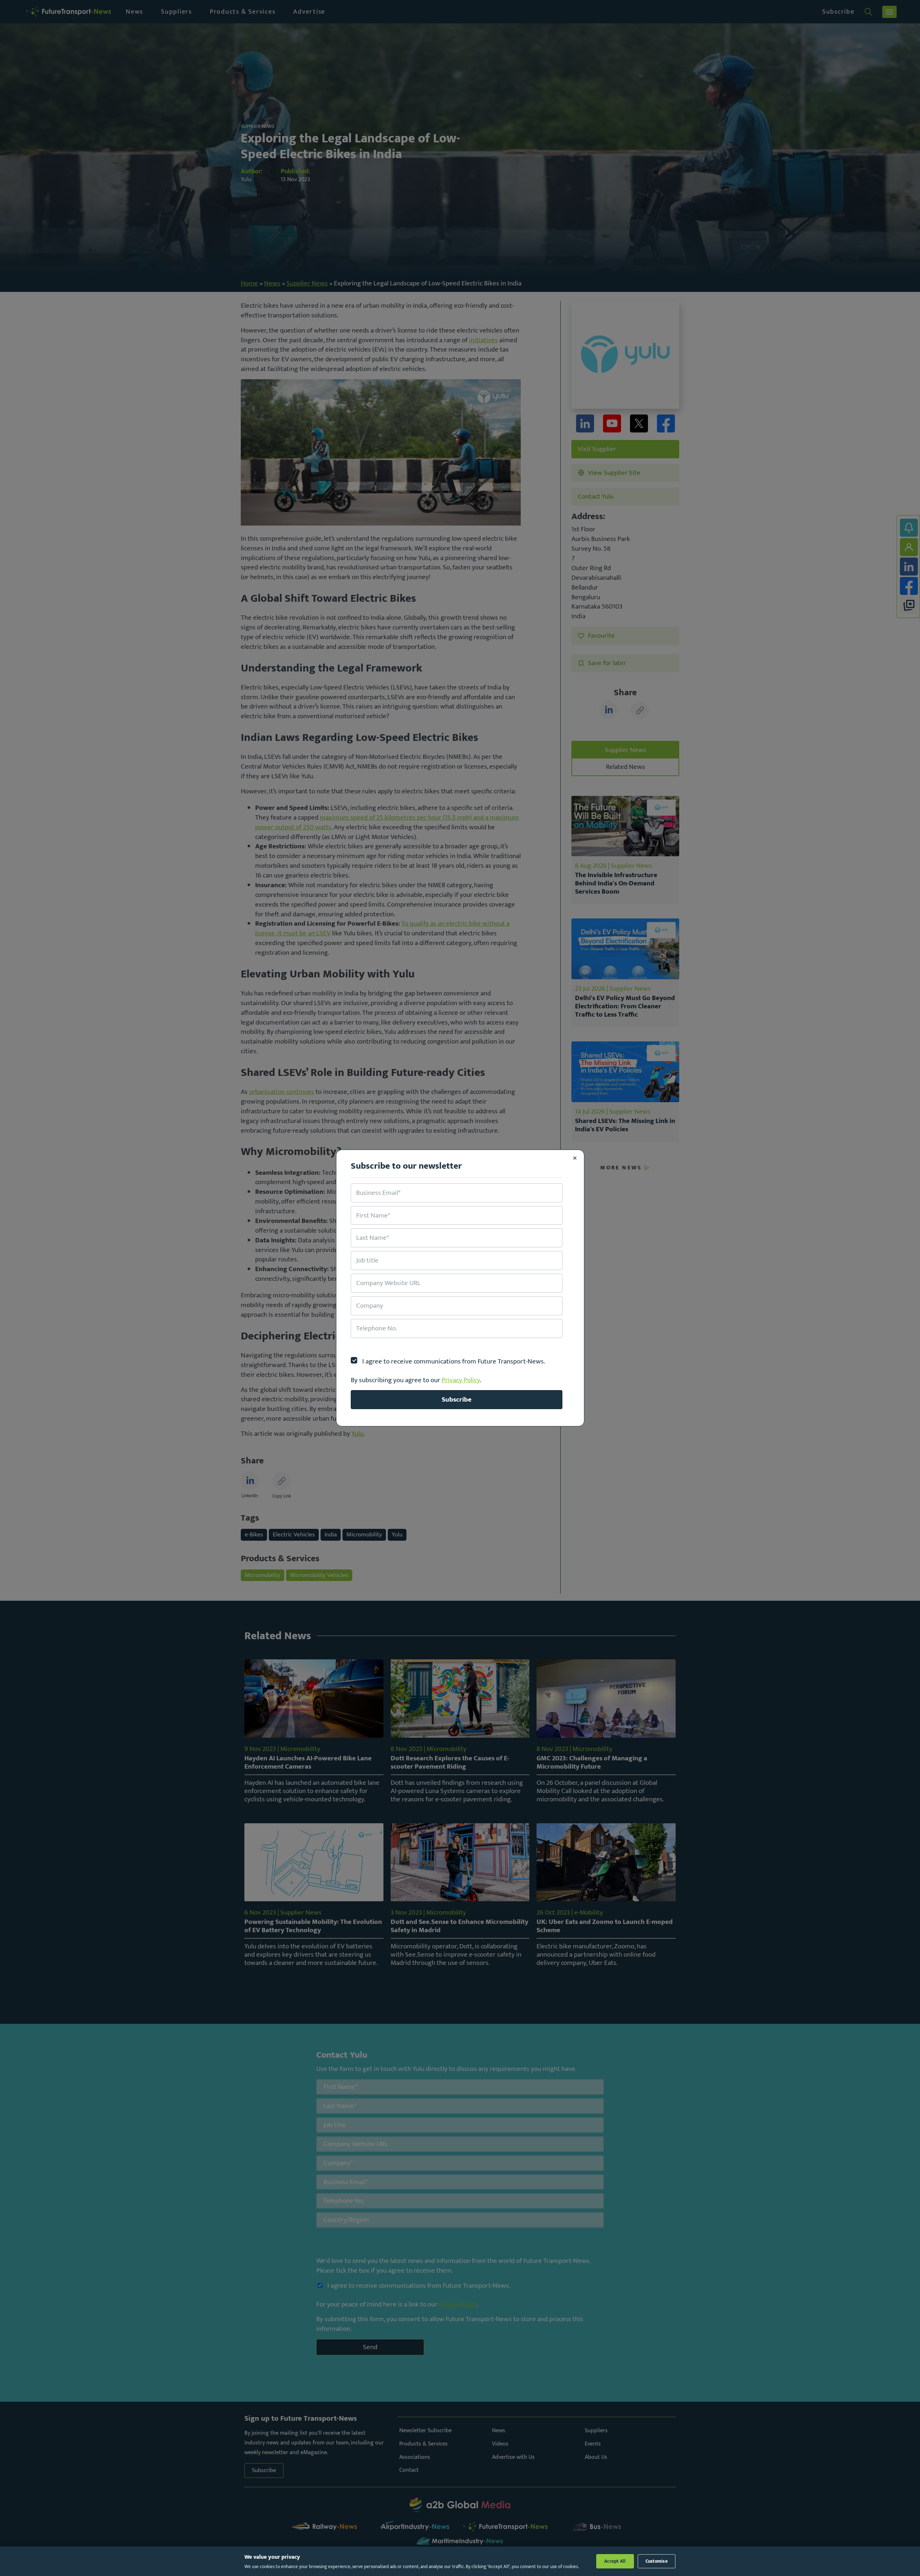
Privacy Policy (461, 1380)
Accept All (615, 2561)
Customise (657, 2561)
